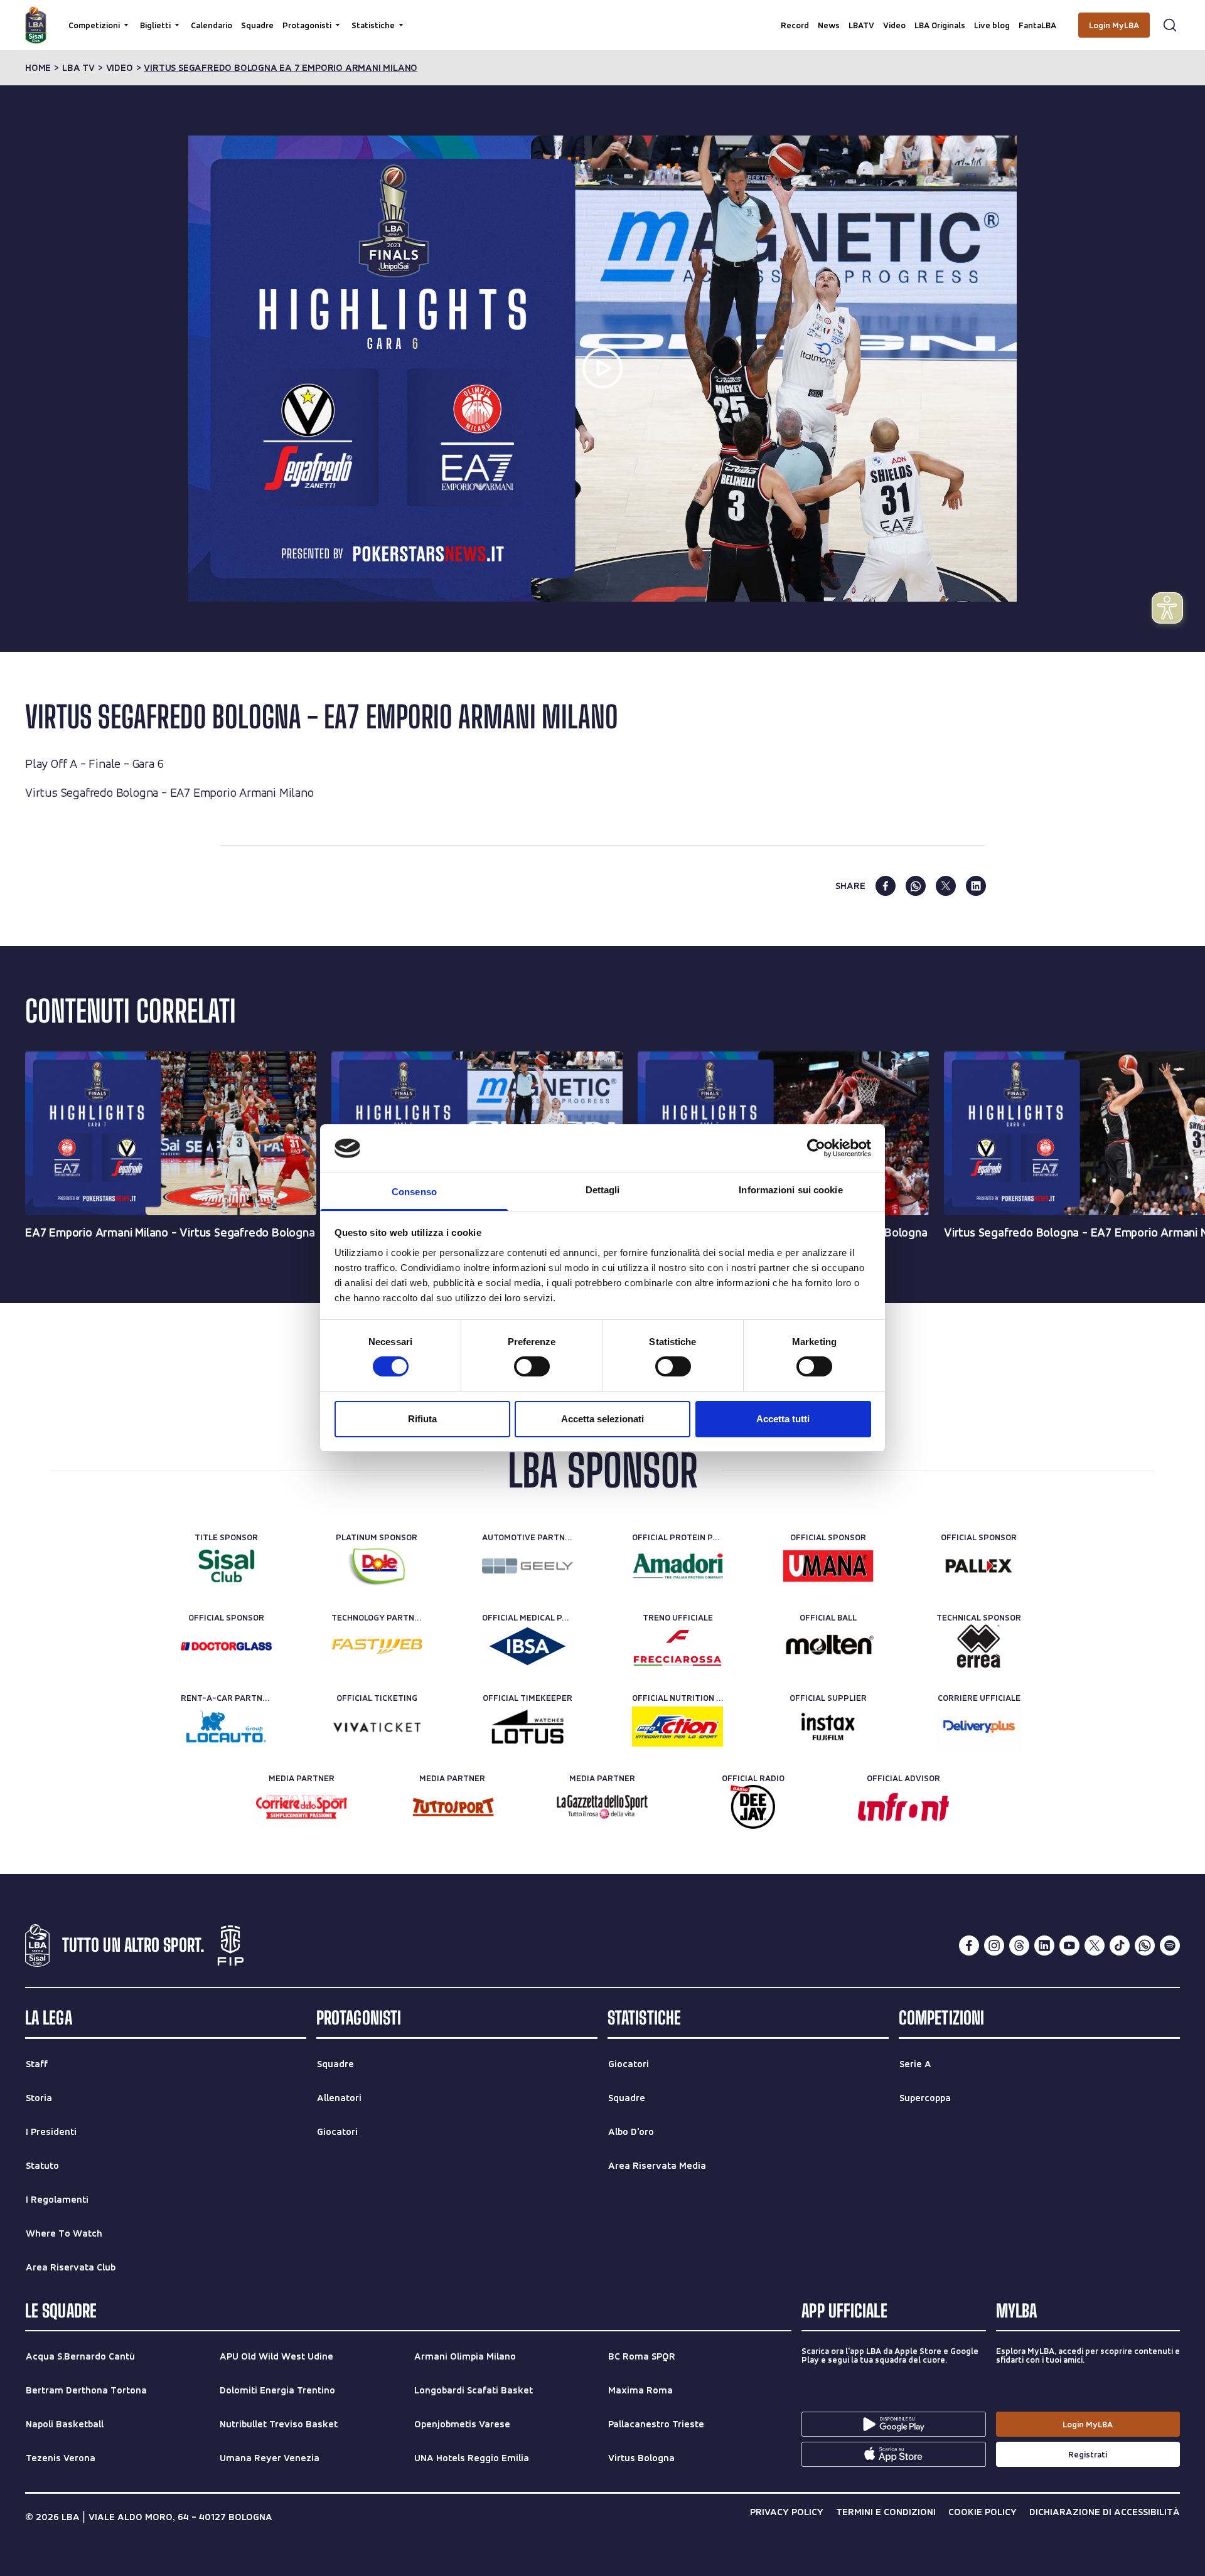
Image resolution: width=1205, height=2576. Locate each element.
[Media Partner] (302, 1807)
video (120, 68)
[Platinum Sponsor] (377, 1566)
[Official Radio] (753, 1807)
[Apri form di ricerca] (1170, 25)
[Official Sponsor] (828, 1566)
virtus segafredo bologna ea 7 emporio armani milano (281, 68)
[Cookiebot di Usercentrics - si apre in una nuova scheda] (816, 1148)
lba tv (78, 68)
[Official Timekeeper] (528, 1727)
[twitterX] (1095, 1945)
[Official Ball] (828, 1646)
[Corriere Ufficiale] (979, 1727)
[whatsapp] (916, 886)
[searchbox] (602, 16)
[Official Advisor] (903, 1807)
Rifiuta (422, 1419)
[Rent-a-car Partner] (226, 1727)
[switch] (532, 1366)
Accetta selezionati (602, 1419)
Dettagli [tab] (603, 1190)
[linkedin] (976, 886)
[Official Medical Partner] (528, 1646)
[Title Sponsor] (226, 1566)
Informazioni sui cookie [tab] (790, 1190)
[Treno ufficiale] (677, 1646)
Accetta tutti (783, 1419)
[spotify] (1170, 1945)
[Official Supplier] (828, 1727)
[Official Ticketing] (377, 1727)
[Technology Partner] (377, 1646)
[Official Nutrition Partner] (677, 1727)
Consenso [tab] (414, 1192)
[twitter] (946, 886)
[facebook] (886, 886)
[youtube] (1069, 1945)
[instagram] (994, 1945)
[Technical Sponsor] (979, 1646)
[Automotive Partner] (528, 1566)
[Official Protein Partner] (677, 1566)
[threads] (1019, 1945)
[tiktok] (1120, 1945)
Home (38, 68)
